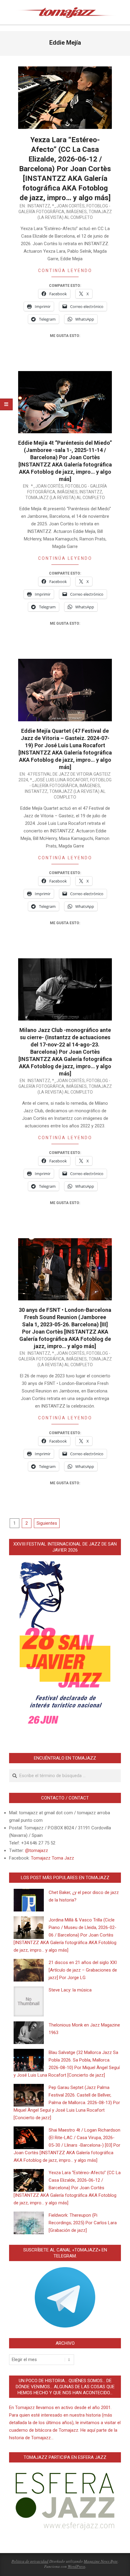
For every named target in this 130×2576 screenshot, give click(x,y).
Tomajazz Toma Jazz (52, 1858)
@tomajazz (37, 1850)
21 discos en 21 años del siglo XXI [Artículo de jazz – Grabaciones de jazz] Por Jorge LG (83, 1970)
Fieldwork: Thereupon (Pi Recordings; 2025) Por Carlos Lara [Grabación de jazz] (83, 2223)
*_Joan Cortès (68, 206)
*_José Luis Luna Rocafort (59, 780)
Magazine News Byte (101, 2561)
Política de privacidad (30, 2561)
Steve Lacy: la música (70, 1990)
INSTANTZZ (39, 206)
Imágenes (76, 212)
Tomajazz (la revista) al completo (65, 498)
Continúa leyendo (65, 271)
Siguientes (47, 1523)
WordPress (76, 2566)
